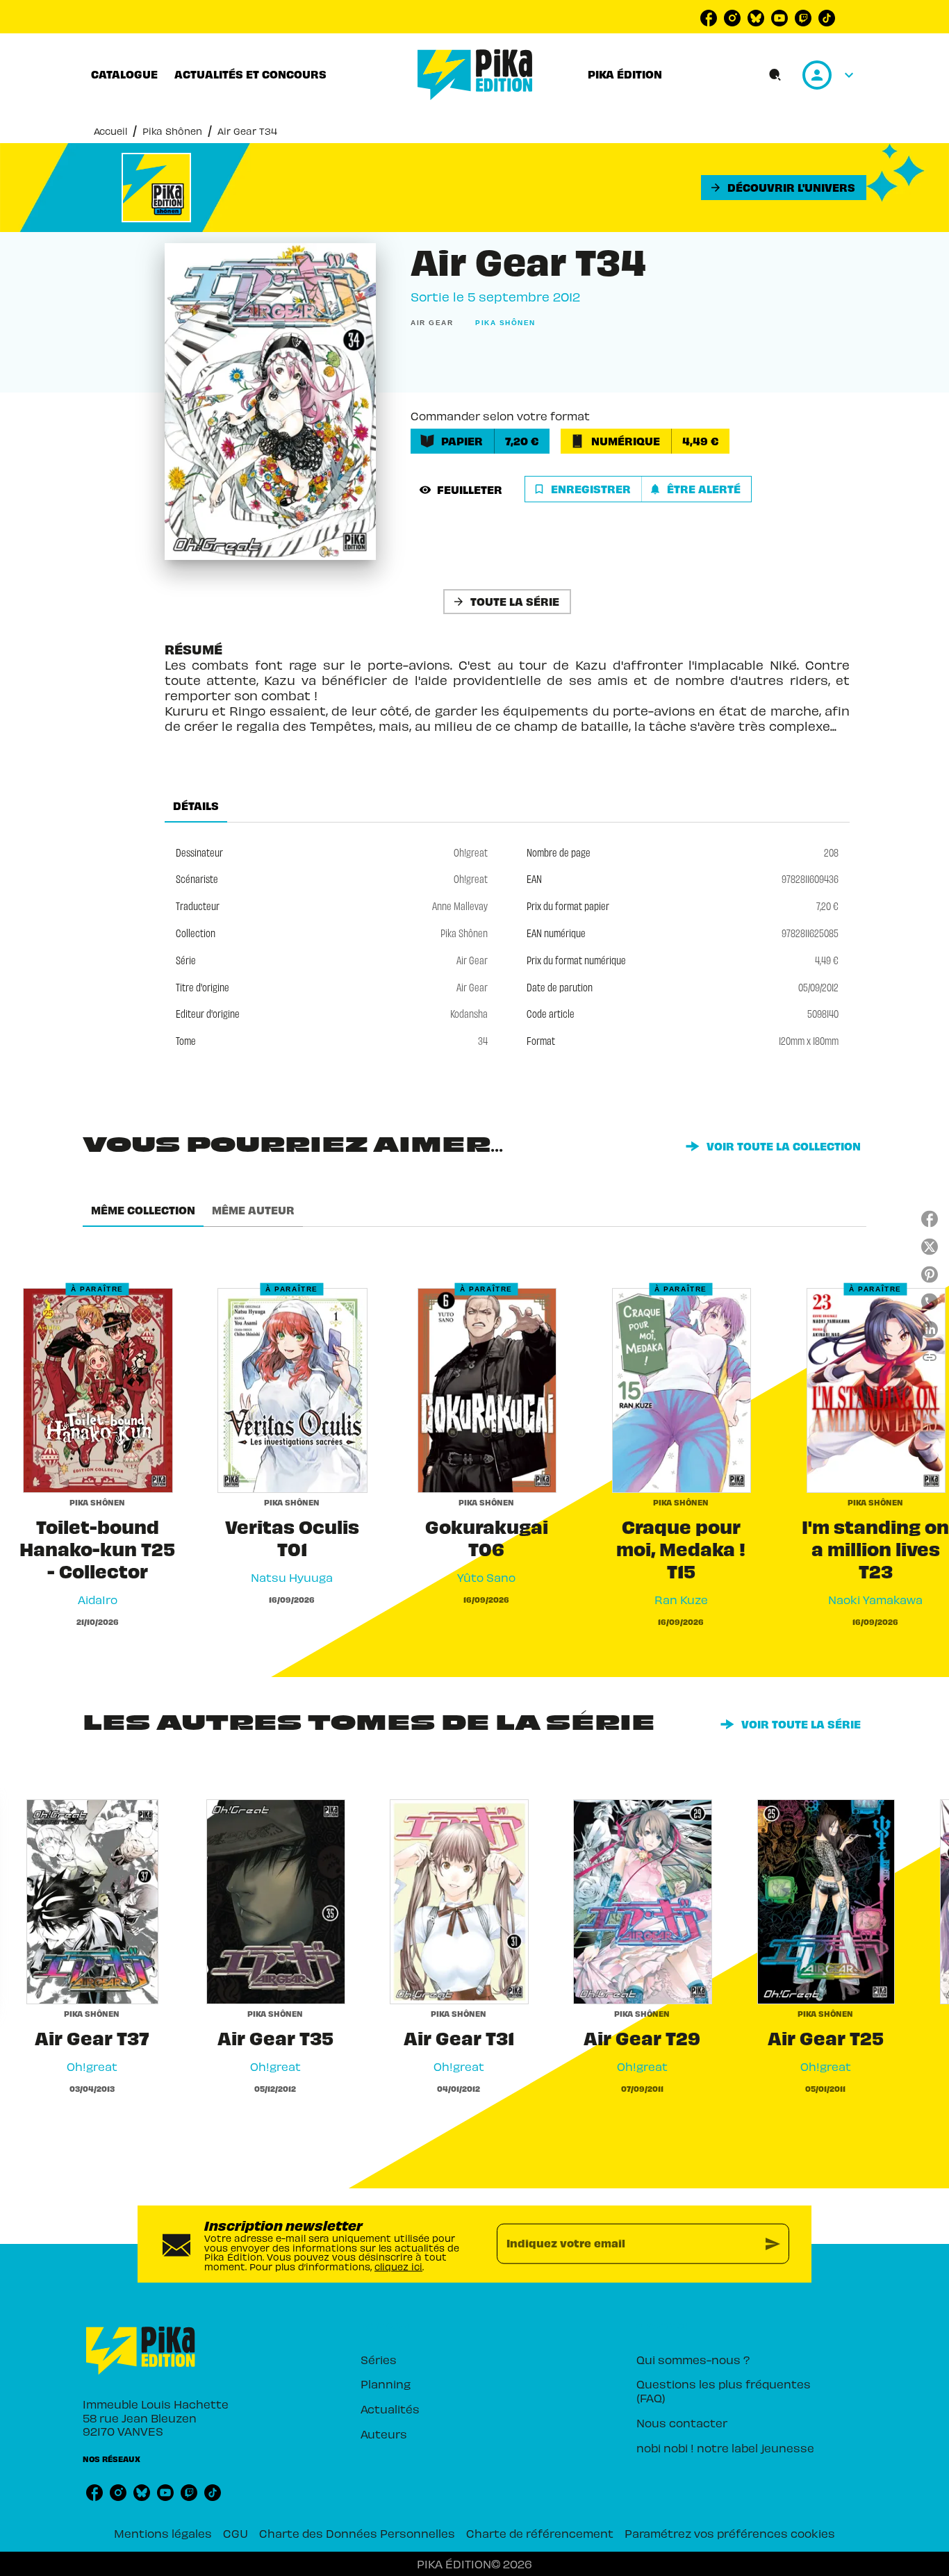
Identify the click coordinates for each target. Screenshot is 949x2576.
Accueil (110, 131)
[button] (784, 188)
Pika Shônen (172, 131)
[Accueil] (475, 75)
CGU (236, 2533)
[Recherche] (775, 75)
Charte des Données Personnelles (357, 2533)
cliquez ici (398, 2267)
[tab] (124, 74)
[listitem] (709, 18)
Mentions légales (163, 2533)
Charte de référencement (540, 2533)
